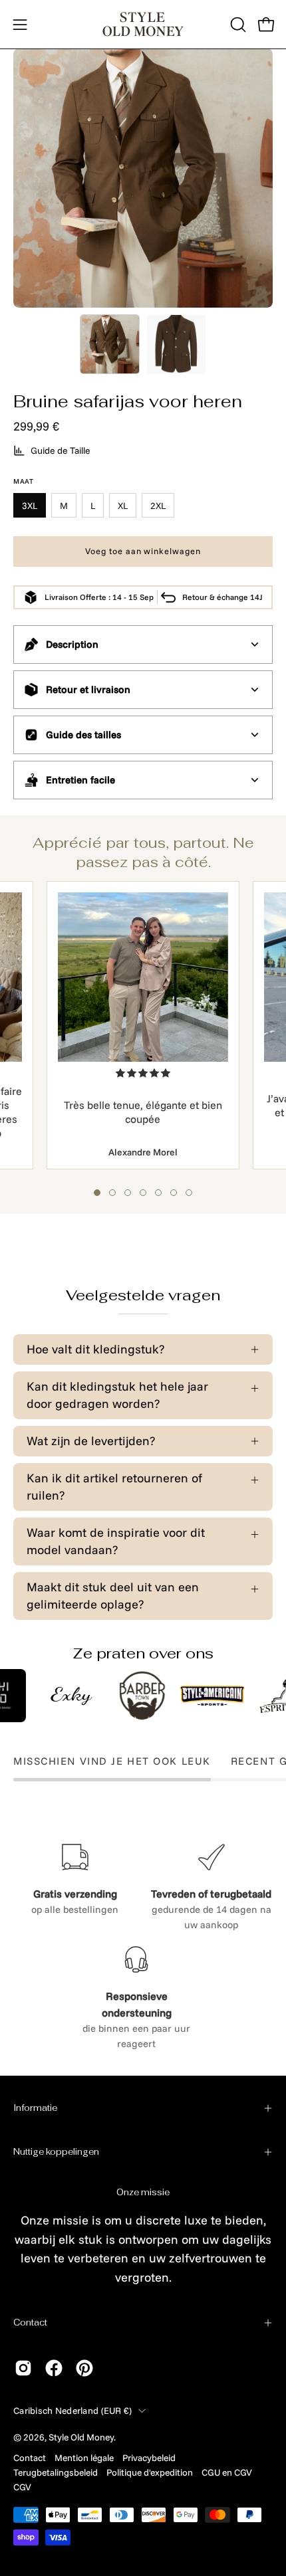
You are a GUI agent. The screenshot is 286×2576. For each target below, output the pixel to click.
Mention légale (84, 2457)
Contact (30, 2323)
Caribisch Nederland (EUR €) (72, 2410)
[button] (237, 25)
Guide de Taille (61, 450)
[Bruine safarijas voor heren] (110, 344)
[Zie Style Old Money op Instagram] (23, 2368)
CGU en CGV (227, 2472)
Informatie (35, 2108)
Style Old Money (81, 2437)
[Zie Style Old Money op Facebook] (54, 2368)
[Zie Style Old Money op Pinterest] (84, 2368)
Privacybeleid (149, 2457)
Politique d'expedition (150, 2472)
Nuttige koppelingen (56, 2152)
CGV (22, 2487)
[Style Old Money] (143, 24)
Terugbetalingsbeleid (56, 2472)
